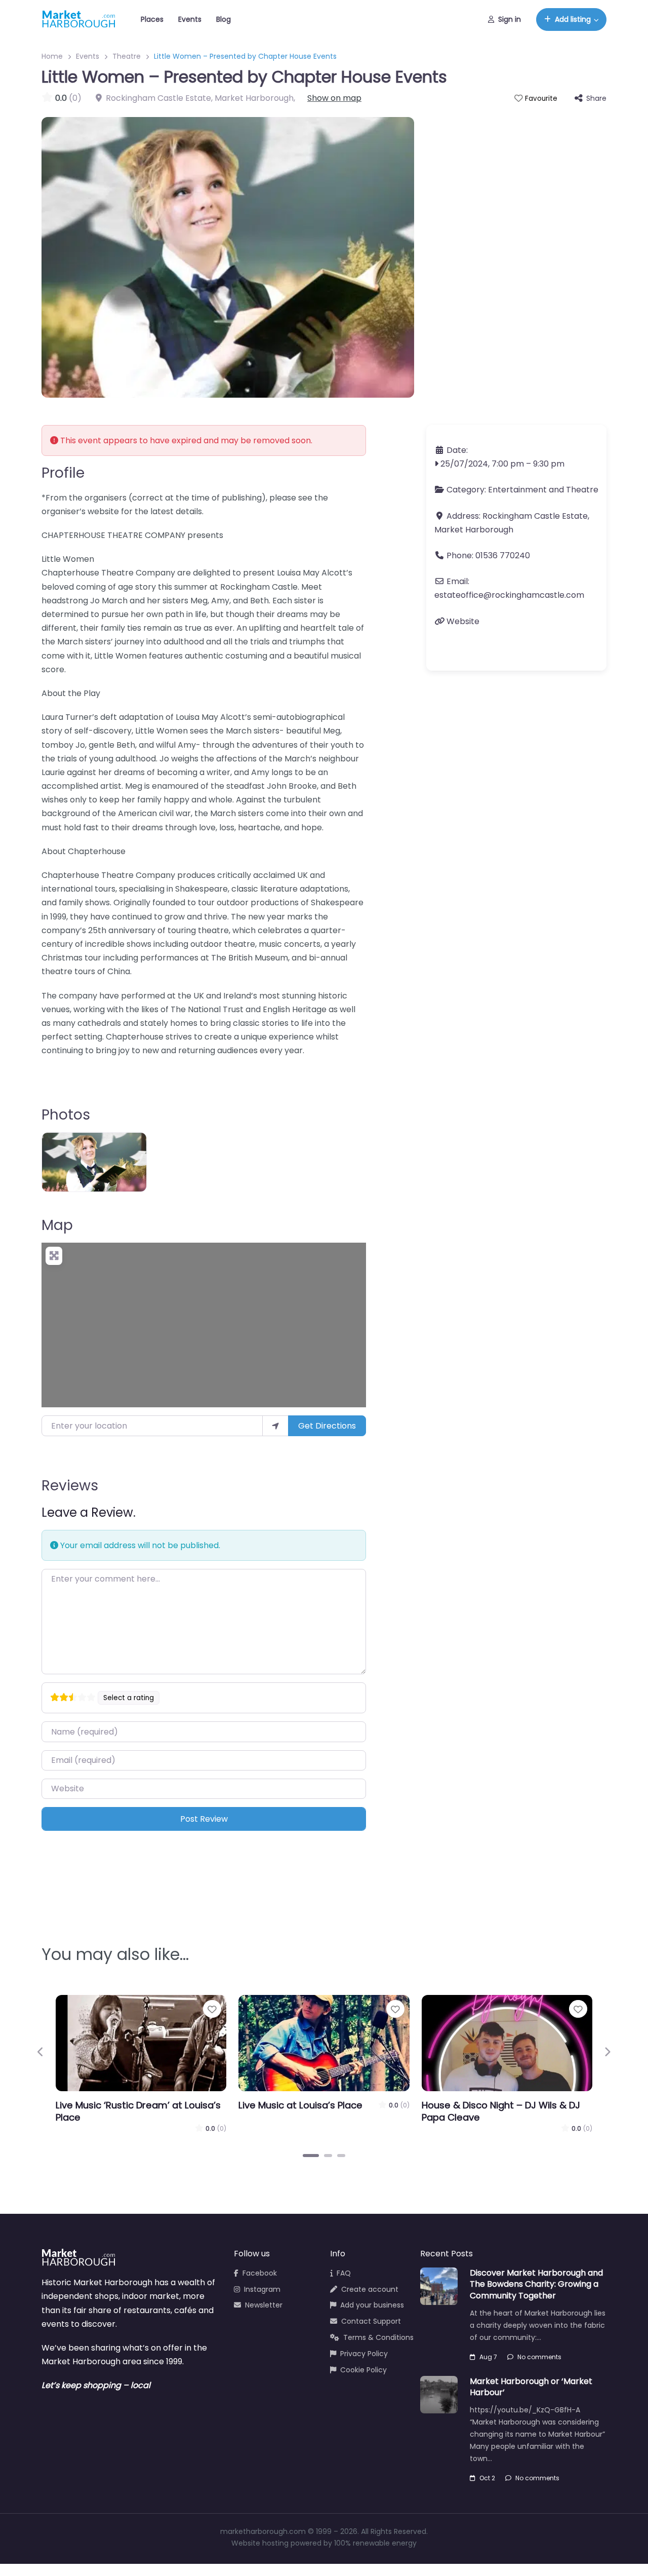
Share (596, 98)
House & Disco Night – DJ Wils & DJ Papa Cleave (501, 2111)
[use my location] (275, 1426)
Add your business (372, 2305)
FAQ (344, 2273)
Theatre (127, 56)
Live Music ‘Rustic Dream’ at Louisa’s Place (138, 2111)
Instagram (262, 2289)
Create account (370, 2289)
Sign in (510, 19)
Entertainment (517, 490)
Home (52, 56)
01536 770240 (503, 555)
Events (190, 19)
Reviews (70, 1486)
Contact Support (371, 2321)
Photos (66, 1115)
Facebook (260, 2273)
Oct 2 (487, 2478)
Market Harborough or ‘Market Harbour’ (531, 2387)
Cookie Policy (363, 2370)
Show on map (334, 98)
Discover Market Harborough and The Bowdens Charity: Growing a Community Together (536, 2284)
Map (57, 1225)
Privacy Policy (364, 2354)
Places (152, 19)
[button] (41, 2052)
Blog (224, 19)
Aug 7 (488, 2357)
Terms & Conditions (378, 2337)
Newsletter (264, 2305)
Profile (63, 473)
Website (463, 621)
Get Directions (327, 1426)
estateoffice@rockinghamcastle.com (509, 595)
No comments (539, 2357)
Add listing (573, 19)
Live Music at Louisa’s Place (300, 2105)
